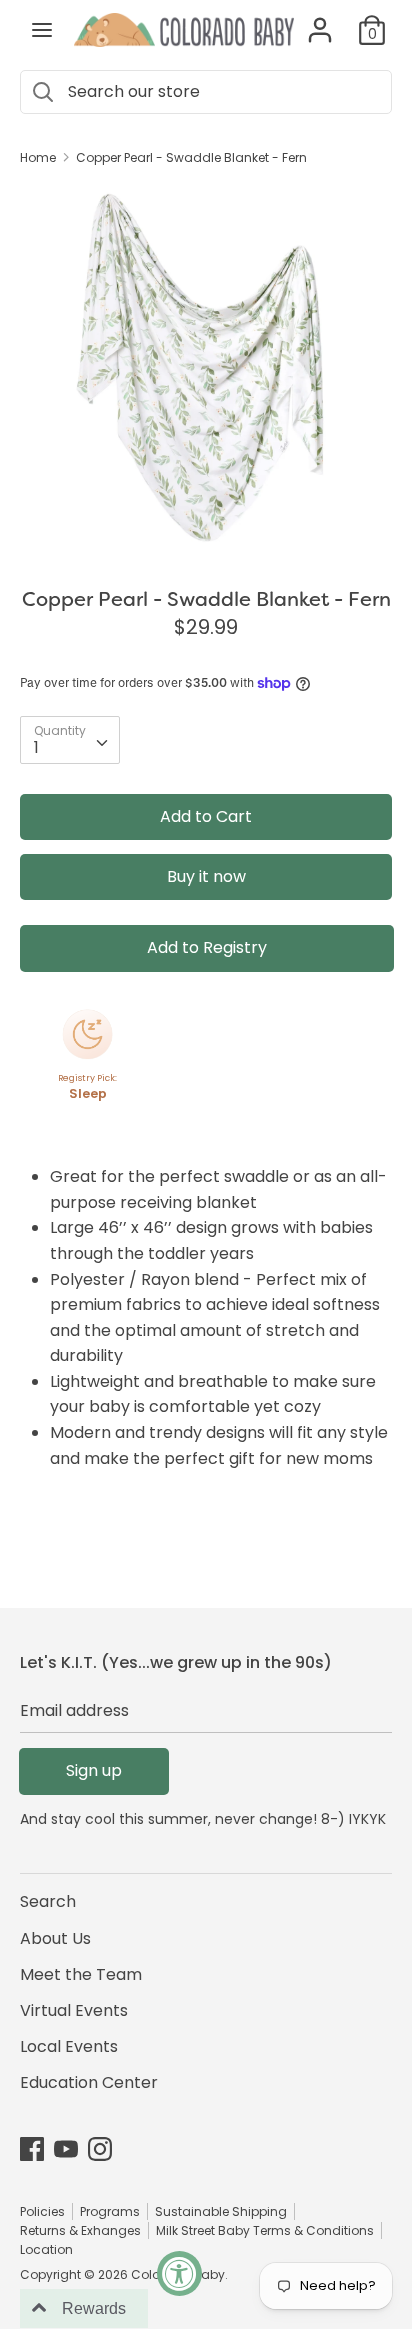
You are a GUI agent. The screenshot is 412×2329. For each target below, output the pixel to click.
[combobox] (70, 740)
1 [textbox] (36, 747)
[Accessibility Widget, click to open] (179, 2273)
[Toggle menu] (42, 30)
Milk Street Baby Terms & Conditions (265, 2230)
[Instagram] (100, 2148)
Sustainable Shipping (221, 2211)
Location (46, 2249)
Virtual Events (74, 2010)
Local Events (69, 2046)
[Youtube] (66, 2148)
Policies (42, 2211)
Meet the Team (81, 1974)
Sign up (94, 1770)
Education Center (89, 2082)
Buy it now (206, 876)
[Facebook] (32, 2148)
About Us (55, 1938)
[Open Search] (42, 92)
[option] (206, 369)
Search (48, 1901)
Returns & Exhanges (80, 2230)
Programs (110, 2211)
